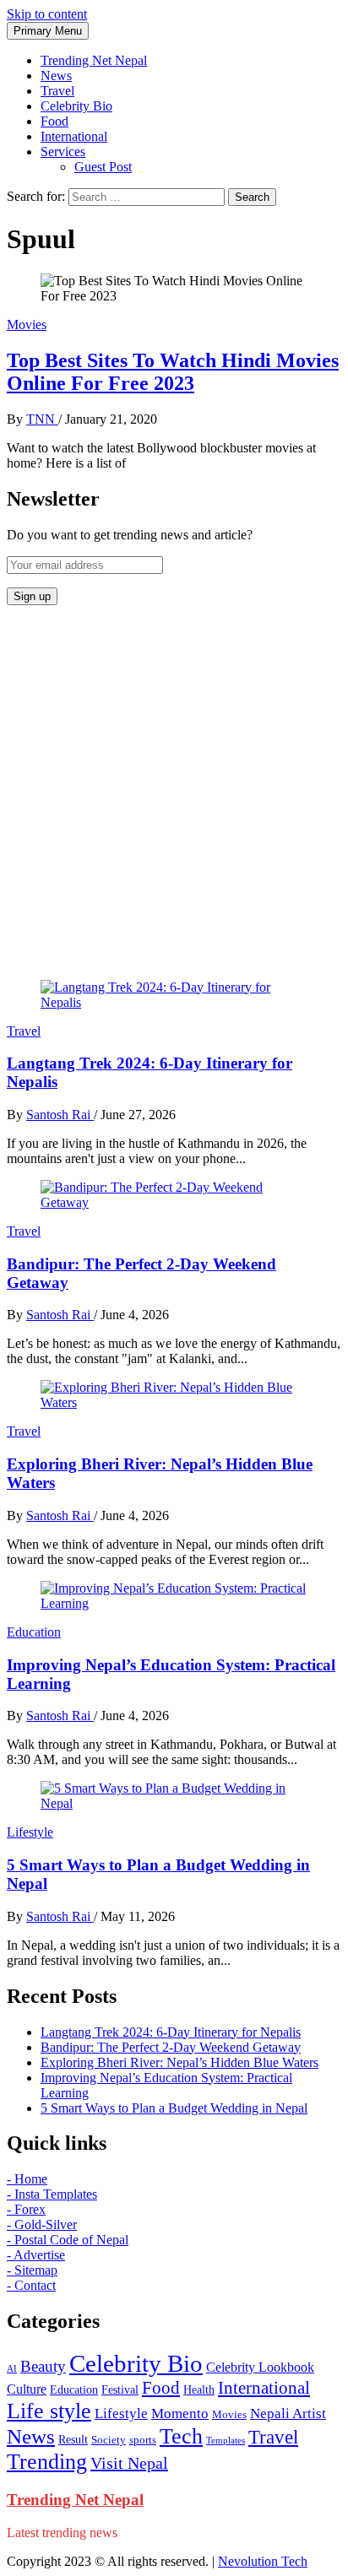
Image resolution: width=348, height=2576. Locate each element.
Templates (226, 2441)
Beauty (43, 2366)
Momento (180, 2414)
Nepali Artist (288, 2414)
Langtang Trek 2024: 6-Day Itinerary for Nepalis (171, 2032)
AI (12, 2369)
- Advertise (36, 2255)
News (56, 76)
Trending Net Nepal (94, 60)
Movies (27, 325)
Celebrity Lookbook (260, 2367)
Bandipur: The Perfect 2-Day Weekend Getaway (171, 2047)
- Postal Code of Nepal (68, 2240)
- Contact (31, 2285)
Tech (181, 2436)
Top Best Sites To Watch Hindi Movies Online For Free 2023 (173, 372)
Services (63, 152)
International (74, 136)
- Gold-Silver (42, 2224)
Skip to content (47, 14)
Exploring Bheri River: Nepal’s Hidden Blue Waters (179, 2062)
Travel (57, 91)
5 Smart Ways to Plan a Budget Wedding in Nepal (174, 2108)
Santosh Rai (60, 1115)
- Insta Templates (52, 2194)
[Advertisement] (174, 793)
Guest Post (103, 167)
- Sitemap (32, 2270)
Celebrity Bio (76, 106)
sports (143, 2440)
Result (73, 2440)
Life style (49, 2411)
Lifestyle (30, 1832)
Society (109, 2440)
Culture (27, 2389)
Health (199, 2390)
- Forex (26, 2209)
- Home (27, 2179)
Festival (120, 2390)
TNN (42, 419)
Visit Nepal (129, 2463)
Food (54, 121)
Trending (47, 2462)
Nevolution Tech (263, 2561)
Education (34, 1632)
